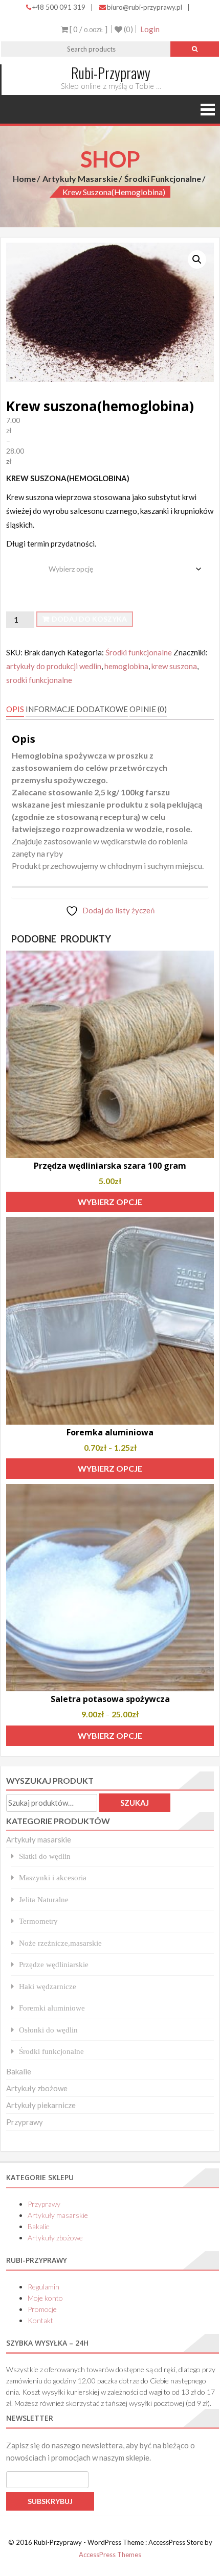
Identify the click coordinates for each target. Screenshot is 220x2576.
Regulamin (43, 2287)
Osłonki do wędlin (48, 2030)
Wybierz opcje (110, 1202)
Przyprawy (25, 2122)
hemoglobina (126, 666)
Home (24, 179)
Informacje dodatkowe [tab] (77, 709)
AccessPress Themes (110, 2555)
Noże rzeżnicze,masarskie (60, 1943)
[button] (197, 259)
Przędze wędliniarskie (54, 1964)
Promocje (42, 2309)
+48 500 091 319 (59, 7)
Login (150, 29)
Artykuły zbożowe (37, 2088)
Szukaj (135, 1803)
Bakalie (19, 2071)
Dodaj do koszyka (89, 619)
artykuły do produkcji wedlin (54, 666)
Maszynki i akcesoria (53, 1877)
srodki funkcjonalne (39, 680)
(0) (128, 29)
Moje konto (45, 2298)
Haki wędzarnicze (48, 1986)
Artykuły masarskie (80, 179)
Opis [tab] (15, 709)
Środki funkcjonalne (163, 179)
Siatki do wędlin (45, 1856)
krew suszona (174, 666)
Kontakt (40, 2320)
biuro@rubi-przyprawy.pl (145, 7)
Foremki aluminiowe (52, 2008)
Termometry (38, 1921)
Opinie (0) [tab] (148, 709)
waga (17, 561)
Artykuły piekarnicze (41, 2105)
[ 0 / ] (88, 29)
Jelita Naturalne (44, 1899)
